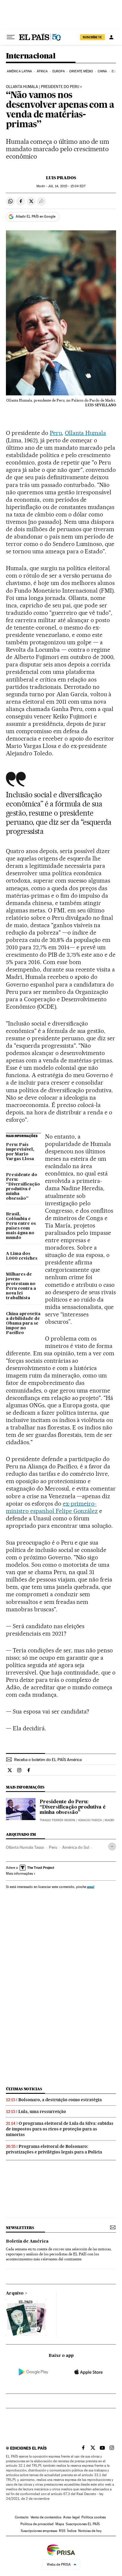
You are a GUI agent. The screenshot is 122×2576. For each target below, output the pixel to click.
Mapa (60, 2524)
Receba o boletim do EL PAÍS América (48, 1760)
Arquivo (15, 2293)
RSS (62, 2531)
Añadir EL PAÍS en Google (36, 216)
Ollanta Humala (86, 433)
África (42, 71)
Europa (59, 71)
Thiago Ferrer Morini (57, 1820)
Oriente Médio (81, 71)
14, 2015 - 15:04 (67, 186)
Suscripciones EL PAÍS (83, 2524)
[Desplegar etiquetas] (112, 1847)
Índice (72, 2531)
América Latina (19, 71)
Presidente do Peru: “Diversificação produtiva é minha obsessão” (23, 1187)
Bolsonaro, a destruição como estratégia (60, 2100)
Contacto (22, 2517)
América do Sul (76, 1847)
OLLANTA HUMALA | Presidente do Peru (42, 87)
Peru (56, 433)
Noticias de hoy (90, 2531)
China (102, 71)
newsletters (20, 2228)
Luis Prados (61, 178)
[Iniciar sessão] (111, 37)
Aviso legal (71, 2517)
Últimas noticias (24, 2089)
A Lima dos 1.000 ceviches (22, 1256)
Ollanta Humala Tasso (25, 1847)
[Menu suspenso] (11, 37)
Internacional (31, 56)
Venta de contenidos (46, 2517)
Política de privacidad (37, 2524)
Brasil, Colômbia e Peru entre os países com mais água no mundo (21, 1226)
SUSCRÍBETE (92, 37)
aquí (91, 1887)
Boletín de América (27, 2241)
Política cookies (94, 2517)
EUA (115, 71)
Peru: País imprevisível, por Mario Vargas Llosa (20, 1152)
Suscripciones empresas (39, 2531)
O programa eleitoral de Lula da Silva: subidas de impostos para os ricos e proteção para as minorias (60, 2129)
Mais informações (19, 1874)
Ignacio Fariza (90, 1820)
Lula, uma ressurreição (42, 2112)
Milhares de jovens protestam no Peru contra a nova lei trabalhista (21, 1286)
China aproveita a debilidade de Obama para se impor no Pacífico (23, 1323)
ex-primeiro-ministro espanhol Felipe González (52, 1507)
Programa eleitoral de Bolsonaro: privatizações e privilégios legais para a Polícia (54, 2149)
